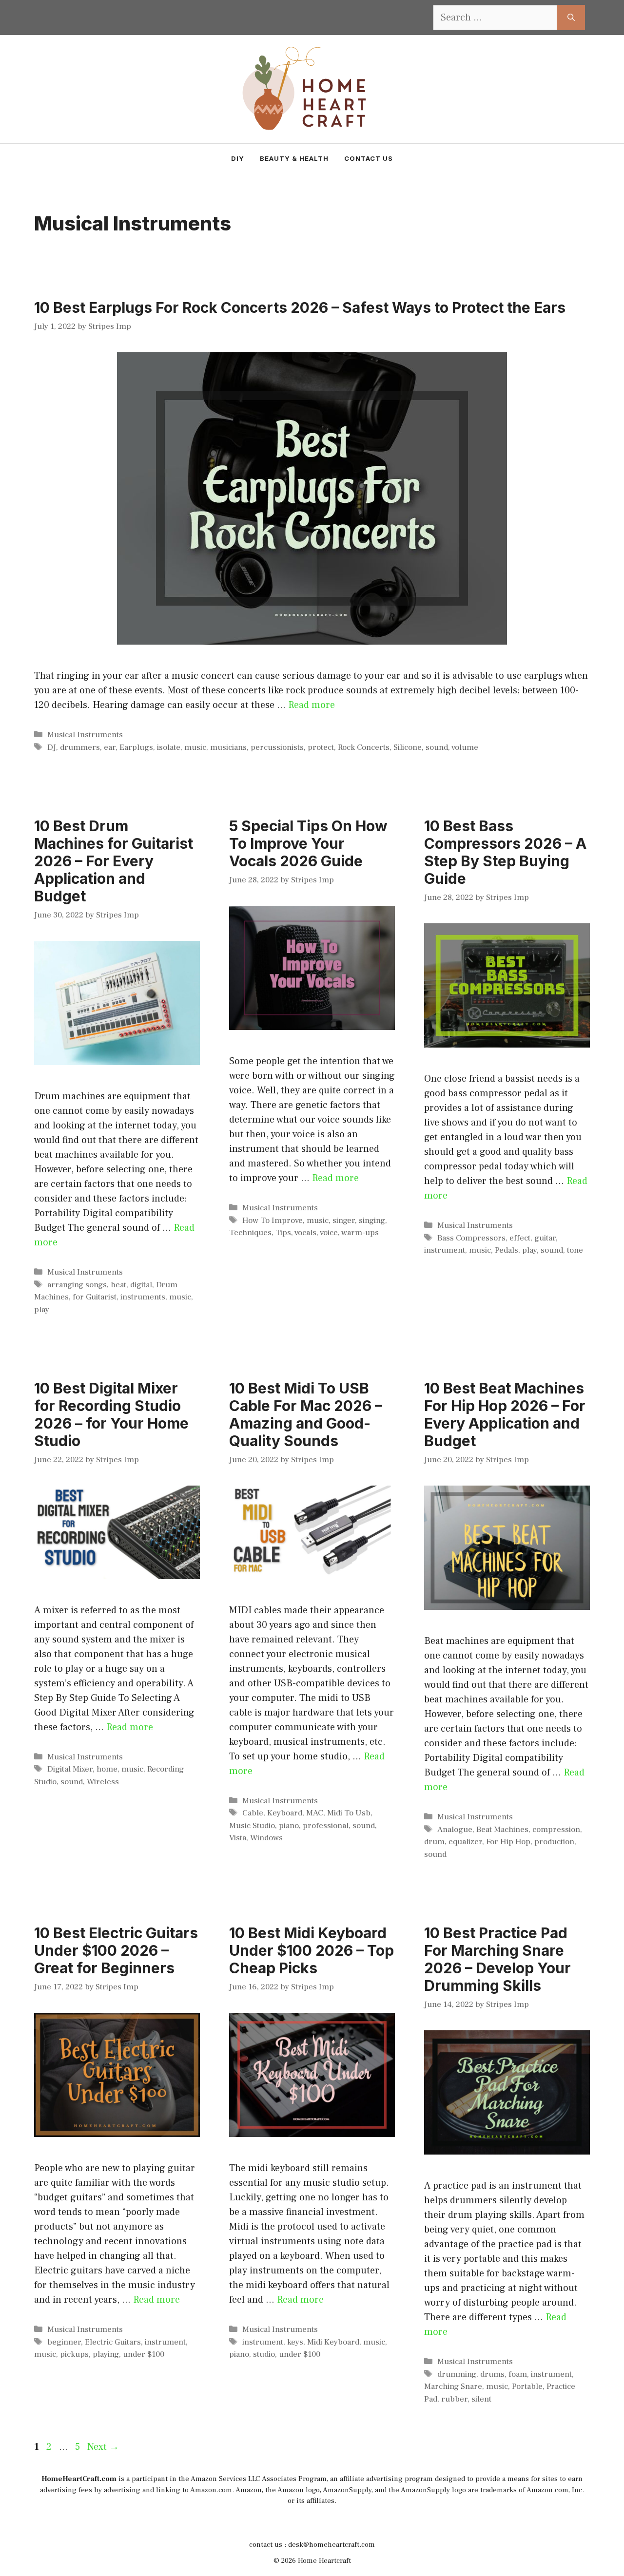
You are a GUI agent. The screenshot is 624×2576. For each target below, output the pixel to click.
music (195, 747)
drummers (80, 747)
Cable (253, 1813)
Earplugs (136, 747)
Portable (527, 2386)
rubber (454, 2399)
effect (520, 1238)
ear (110, 747)
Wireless (103, 1782)
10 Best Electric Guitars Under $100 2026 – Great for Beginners (116, 1950)
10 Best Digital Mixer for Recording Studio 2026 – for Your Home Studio (111, 1414)
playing (106, 2354)
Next (103, 2447)
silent (481, 2399)
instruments (143, 1297)
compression (556, 1830)
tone (575, 1250)
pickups (74, 2354)
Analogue (455, 1830)
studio (264, 2354)
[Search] (571, 18)
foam (518, 2374)
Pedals (507, 1250)
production (554, 1842)
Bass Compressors (471, 1238)
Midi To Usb (349, 1813)
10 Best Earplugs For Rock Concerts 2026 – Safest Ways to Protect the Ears (300, 307)
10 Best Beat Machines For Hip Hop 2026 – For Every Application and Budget (505, 1414)
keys (295, 2342)
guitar (545, 1238)
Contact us (369, 158)
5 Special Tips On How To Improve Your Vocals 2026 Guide (308, 843)
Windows (266, 1838)
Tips (283, 1233)
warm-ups (360, 1233)
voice (329, 1233)
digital (141, 1285)
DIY (238, 158)
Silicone (408, 747)
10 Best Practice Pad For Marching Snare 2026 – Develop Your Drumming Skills (497, 1959)
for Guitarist (95, 1297)
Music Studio (252, 1826)
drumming (457, 2374)
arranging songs (77, 1285)
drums (492, 2374)
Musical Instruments (85, 735)
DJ (52, 747)
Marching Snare (453, 2386)
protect (321, 747)
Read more (312, 705)
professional (326, 1826)
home (107, 1769)
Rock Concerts (364, 747)
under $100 (144, 2354)
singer (344, 1221)
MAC (315, 1813)
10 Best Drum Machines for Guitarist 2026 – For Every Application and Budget (114, 861)
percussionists (277, 747)
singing (372, 1221)
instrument (445, 1250)
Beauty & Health (294, 158)
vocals (305, 1233)
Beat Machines (502, 1830)
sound (437, 747)
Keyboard (285, 1813)
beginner (64, 2342)
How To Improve (273, 1221)
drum (434, 1842)
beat (118, 1285)
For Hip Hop (508, 1842)
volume (465, 747)
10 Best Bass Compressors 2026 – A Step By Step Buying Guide (505, 852)
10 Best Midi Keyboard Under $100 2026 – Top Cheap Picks (312, 1950)
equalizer (465, 1842)
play (42, 1310)
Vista (238, 1838)
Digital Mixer (70, 1769)
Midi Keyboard (333, 2342)
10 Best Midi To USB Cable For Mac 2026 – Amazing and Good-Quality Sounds (306, 1414)
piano (289, 1826)
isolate (169, 747)
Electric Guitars (113, 2342)
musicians (228, 747)
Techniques (250, 1233)
